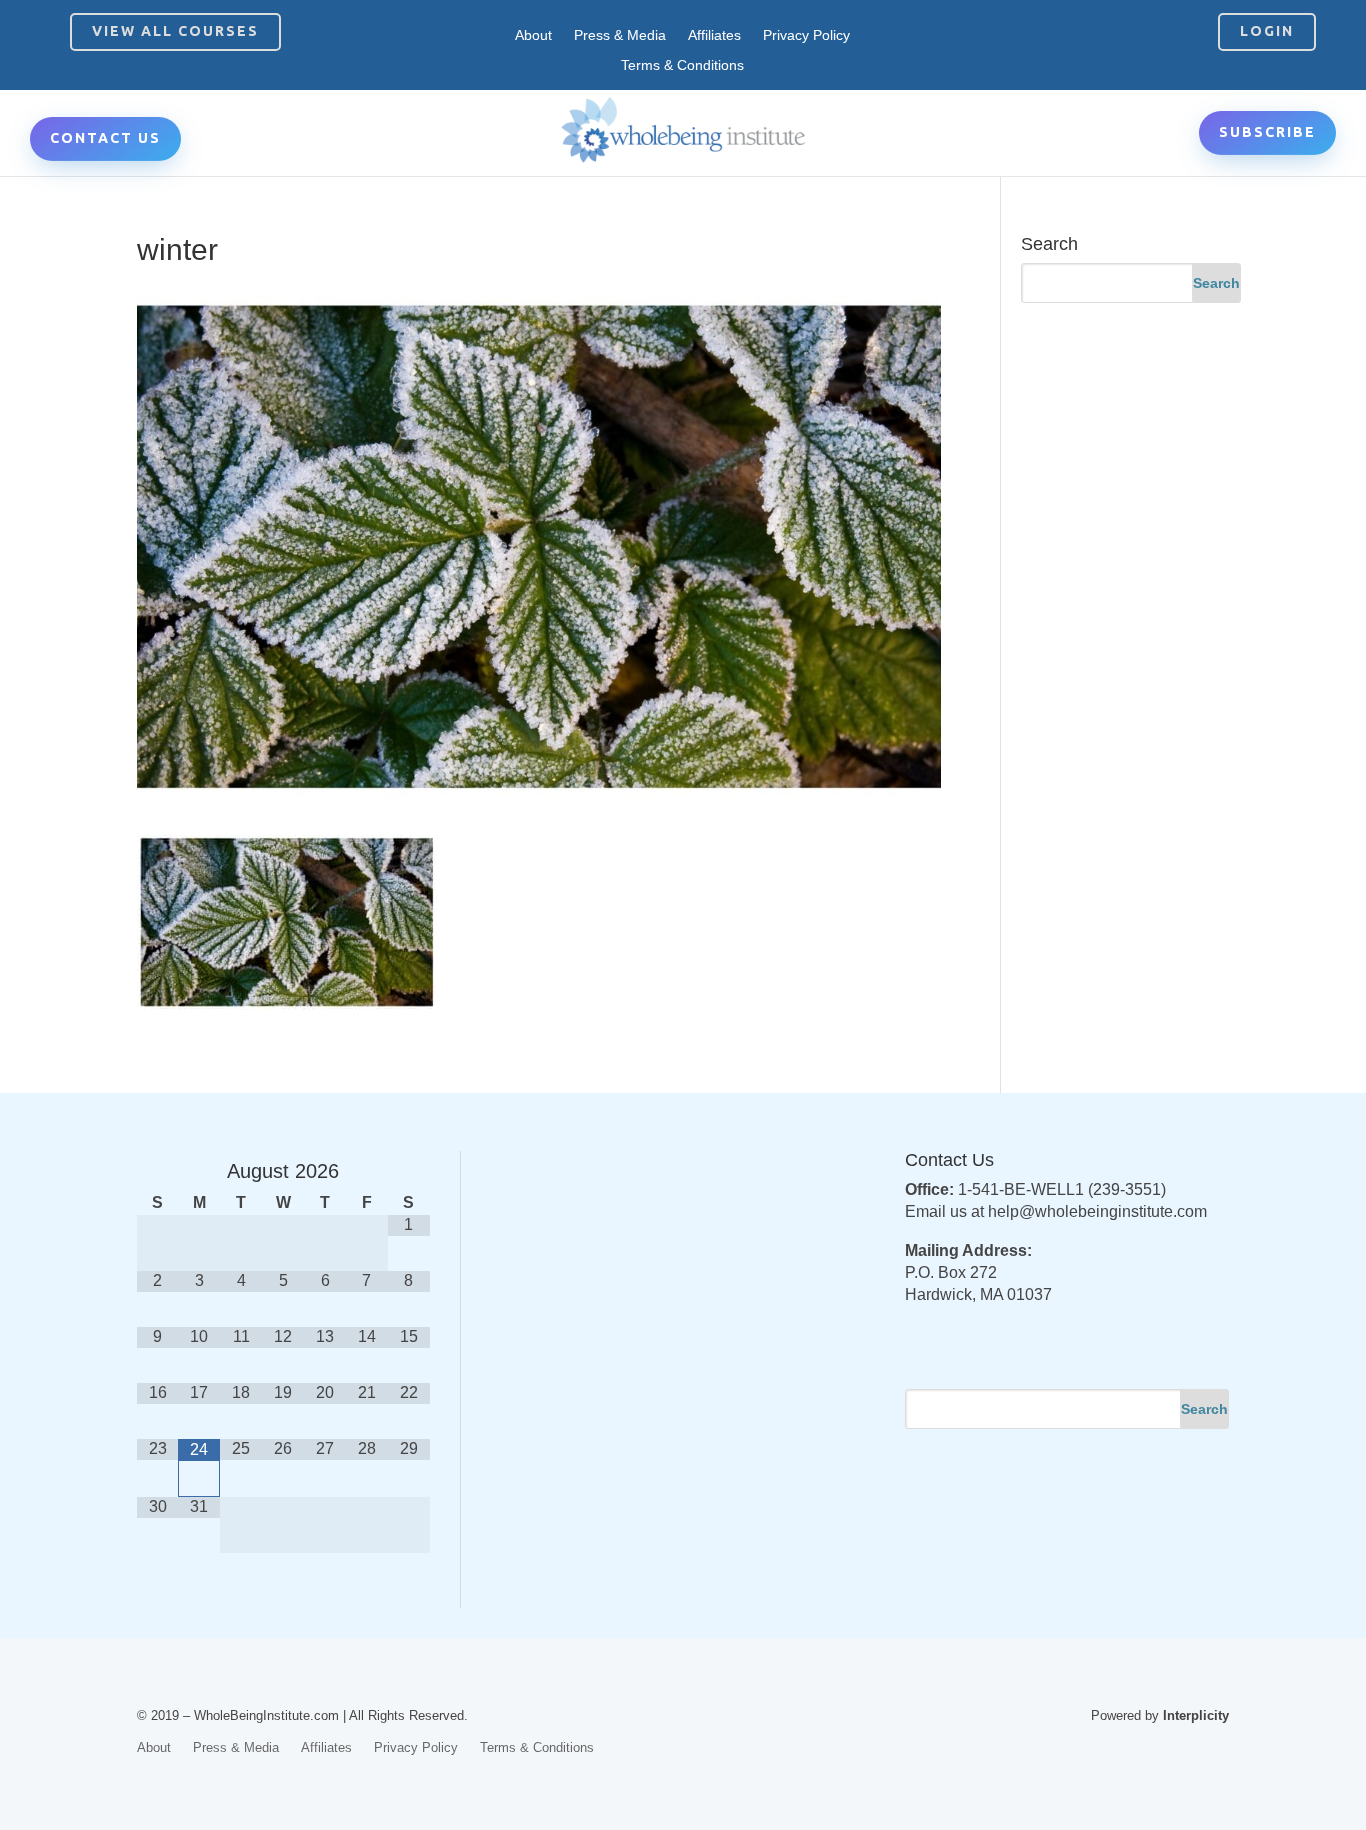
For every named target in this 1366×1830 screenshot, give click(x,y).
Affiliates (714, 35)
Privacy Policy (806, 35)
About (533, 35)
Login (1267, 31)
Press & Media (620, 35)
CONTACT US (105, 138)
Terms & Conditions (682, 65)
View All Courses (175, 31)
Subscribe (1267, 132)
